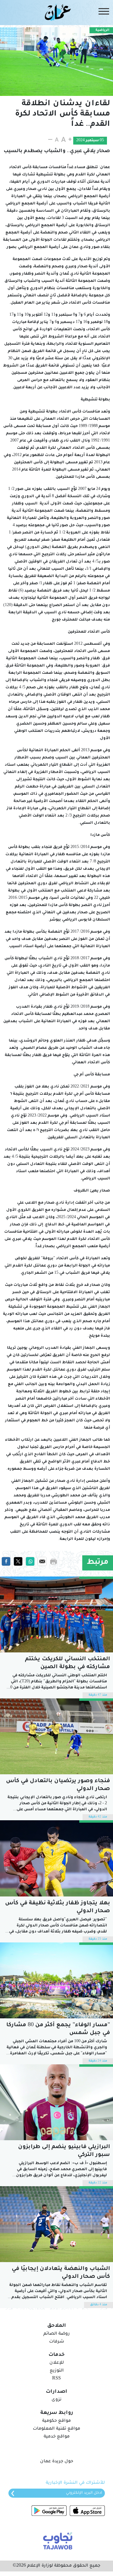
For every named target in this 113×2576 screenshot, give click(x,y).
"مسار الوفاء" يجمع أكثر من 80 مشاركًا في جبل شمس (58, 2029)
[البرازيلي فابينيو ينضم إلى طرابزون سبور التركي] (56, 2102)
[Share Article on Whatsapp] (30, 1562)
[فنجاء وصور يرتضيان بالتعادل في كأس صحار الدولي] (56, 1736)
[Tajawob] (56, 2540)
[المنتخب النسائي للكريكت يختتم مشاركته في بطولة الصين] (56, 1614)
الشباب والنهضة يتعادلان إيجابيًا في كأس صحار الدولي (61, 2273)
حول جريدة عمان (57, 2462)
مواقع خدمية (57, 2437)
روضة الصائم (56, 2334)
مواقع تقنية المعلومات (56, 2429)
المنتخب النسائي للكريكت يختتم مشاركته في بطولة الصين (67, 1663)
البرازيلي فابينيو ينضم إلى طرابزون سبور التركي (64, 2151)
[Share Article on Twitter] (18, 1562)
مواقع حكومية (56, 2421)
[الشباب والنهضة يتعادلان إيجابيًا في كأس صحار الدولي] (56, 2224)
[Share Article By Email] (42, 1562)
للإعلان (57, 2363)
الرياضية (102, 30)
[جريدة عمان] (56, 12)
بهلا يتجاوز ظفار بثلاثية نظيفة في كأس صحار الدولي (58, 1907)
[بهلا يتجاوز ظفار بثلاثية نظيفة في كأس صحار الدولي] (56, 1858)
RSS (56, 2379)
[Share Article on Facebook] (6, 1562)
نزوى (56, 2400)
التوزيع (57, 2371)
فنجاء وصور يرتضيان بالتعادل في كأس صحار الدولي (58, 1785)
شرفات (57, 2342)
